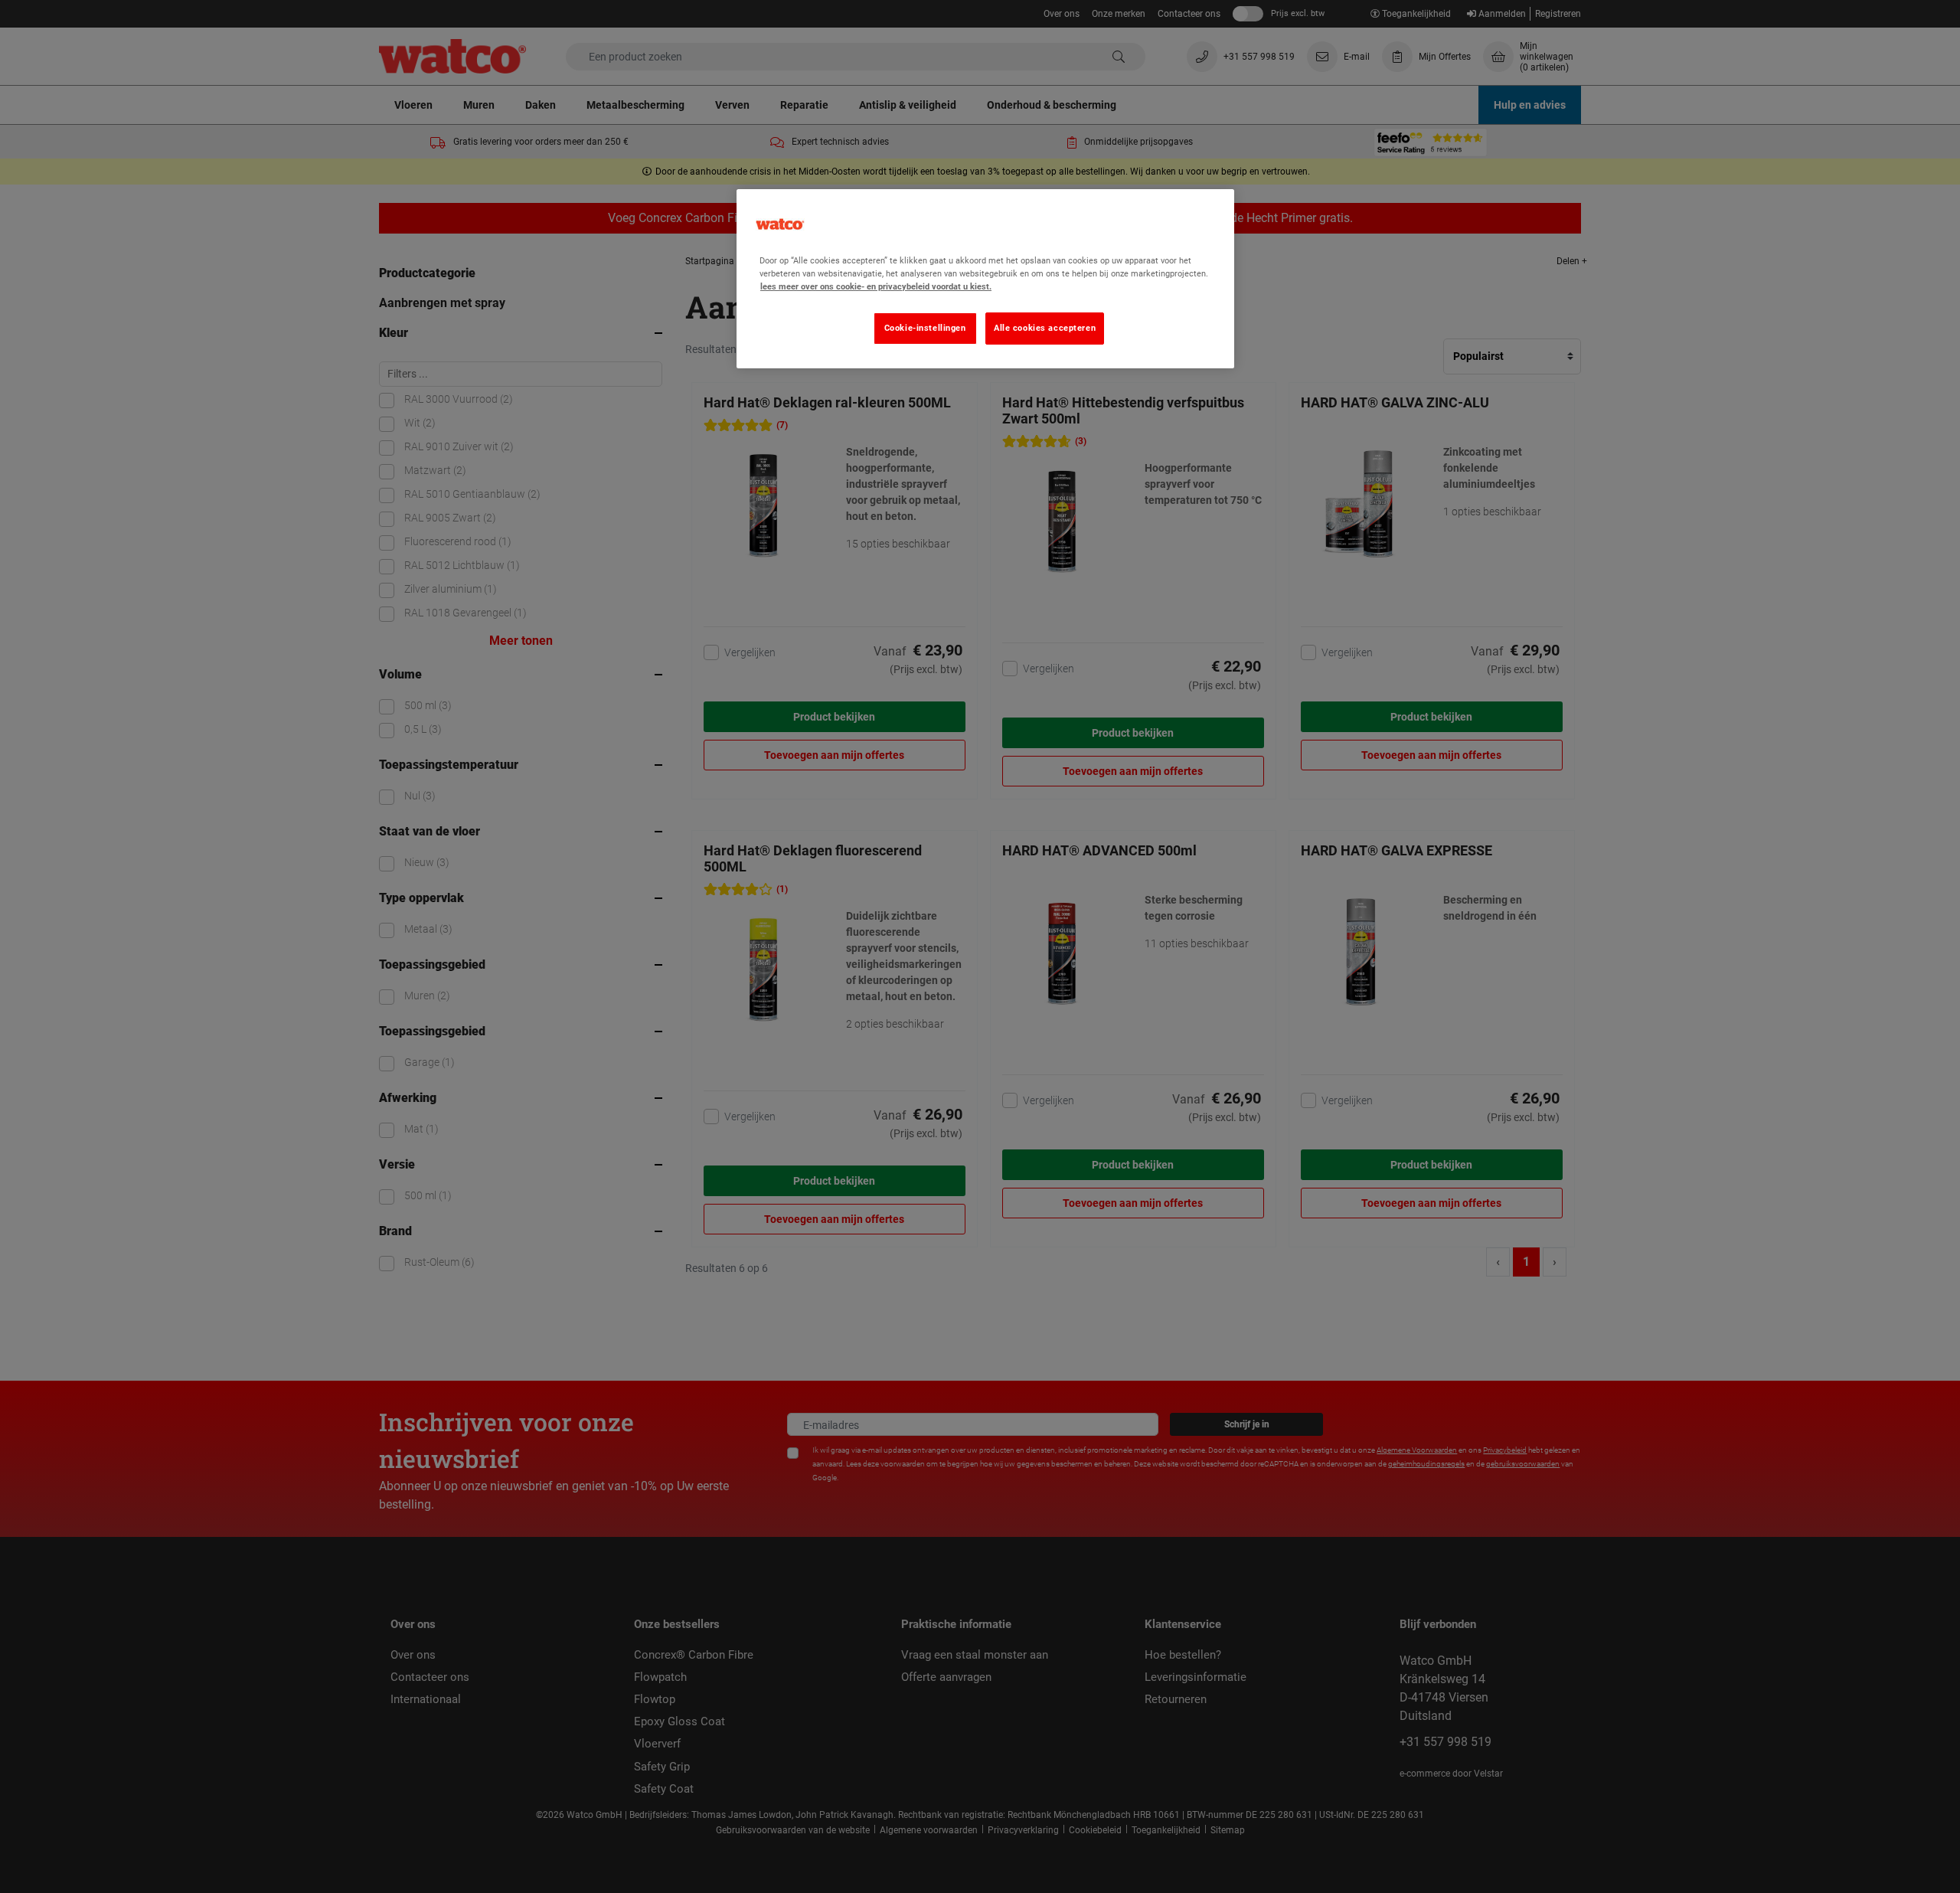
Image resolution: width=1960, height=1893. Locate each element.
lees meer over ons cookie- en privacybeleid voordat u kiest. (876, 286)
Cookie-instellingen (925, 328)
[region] (985, 279)
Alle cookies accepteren (1045, 328)
